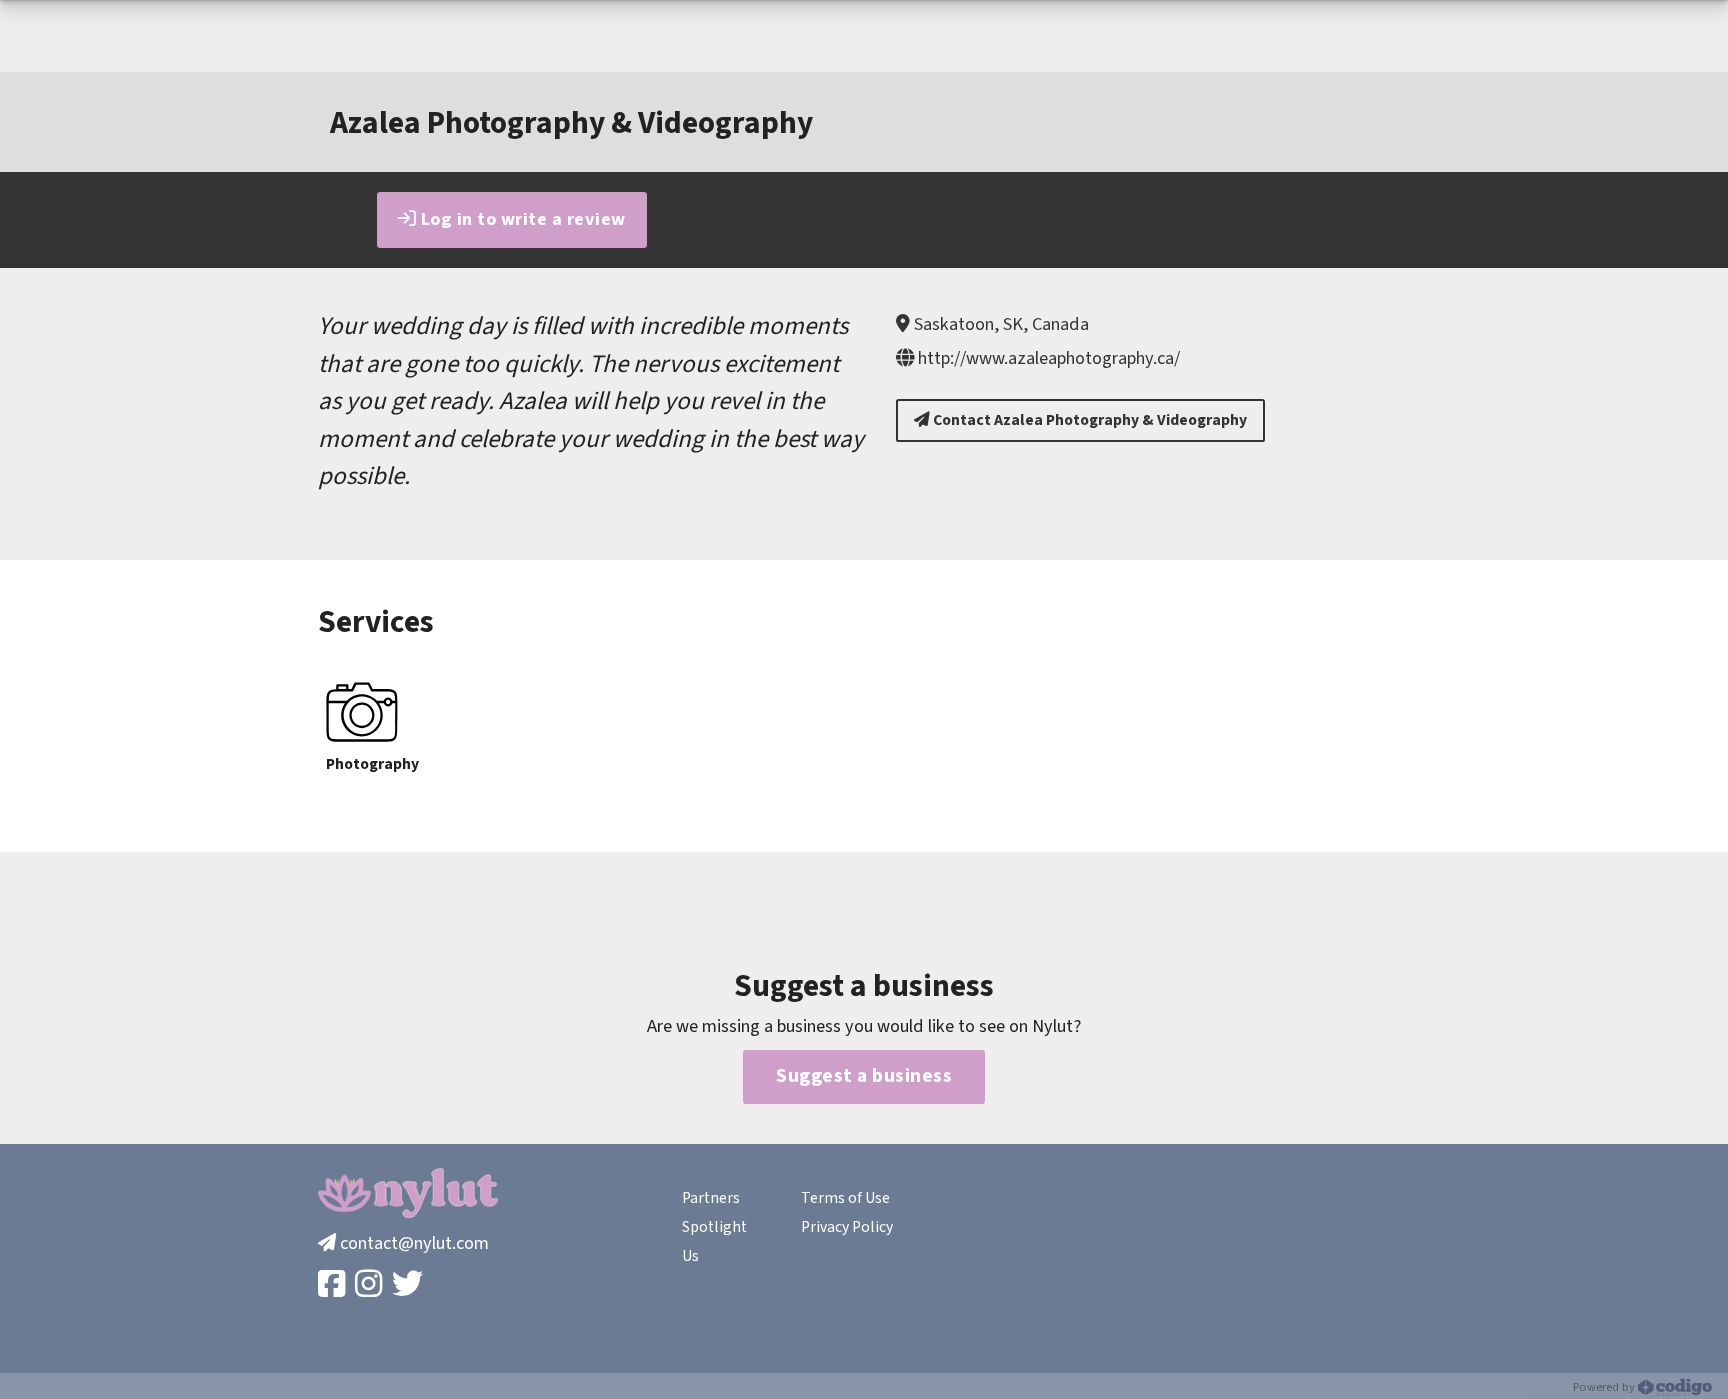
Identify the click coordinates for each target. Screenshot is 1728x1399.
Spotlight (714, 1227)
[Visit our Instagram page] (370, 1285)
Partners (711, 1198)
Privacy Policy (847, 1227)
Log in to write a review (521, 219)
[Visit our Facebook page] (333, 1285)
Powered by (1605, 1387)
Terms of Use (845, 1198)
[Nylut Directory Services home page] (408, 1193)
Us (690, 1256)
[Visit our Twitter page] (409, 1285)
